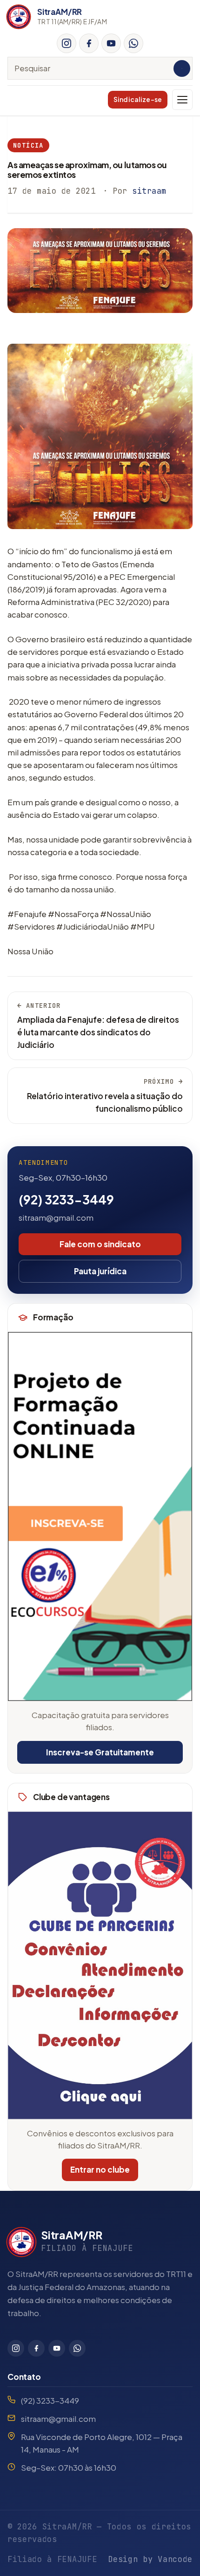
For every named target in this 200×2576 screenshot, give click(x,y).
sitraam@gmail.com (56, 1217)
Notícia (28, 145)
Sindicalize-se (138, 99)
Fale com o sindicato (100, 1244)
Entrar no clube (100, 2169)
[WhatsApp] (133, 43)
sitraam (149, 191)
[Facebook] (89, 43)
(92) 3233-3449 (66, 1199)
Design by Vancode (150, 2559)
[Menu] (182, 100)
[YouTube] (111, 43)
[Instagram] (67, 43)
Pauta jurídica (100, 1271)
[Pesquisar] (182, 68)
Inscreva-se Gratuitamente (100, 1752)
